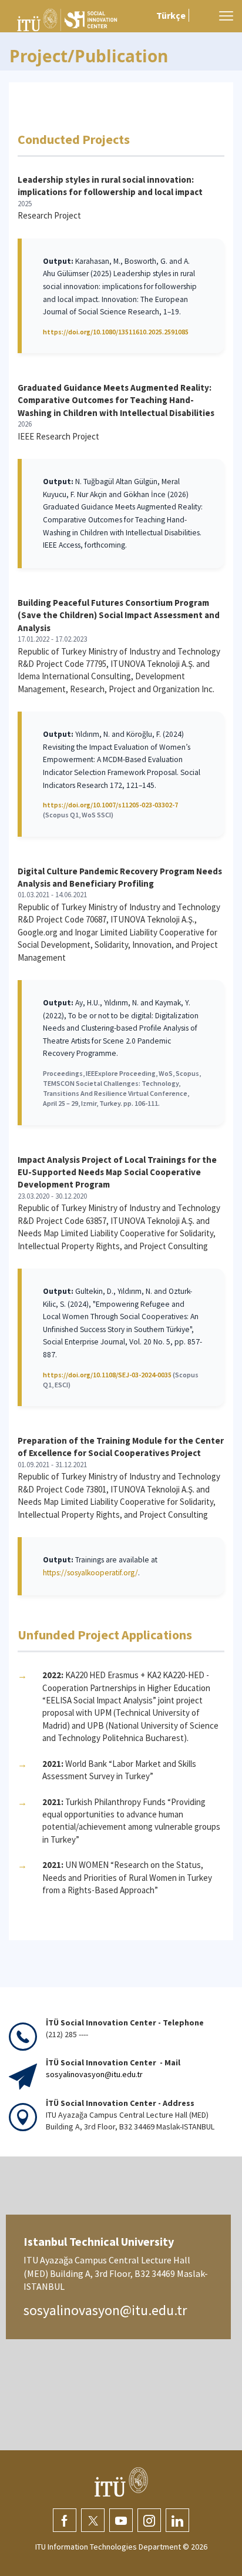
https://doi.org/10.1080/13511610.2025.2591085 (116, 332)
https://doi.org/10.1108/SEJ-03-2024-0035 (107, 1375)
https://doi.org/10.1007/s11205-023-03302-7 (110, 805)
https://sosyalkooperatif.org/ (90, 1573)
